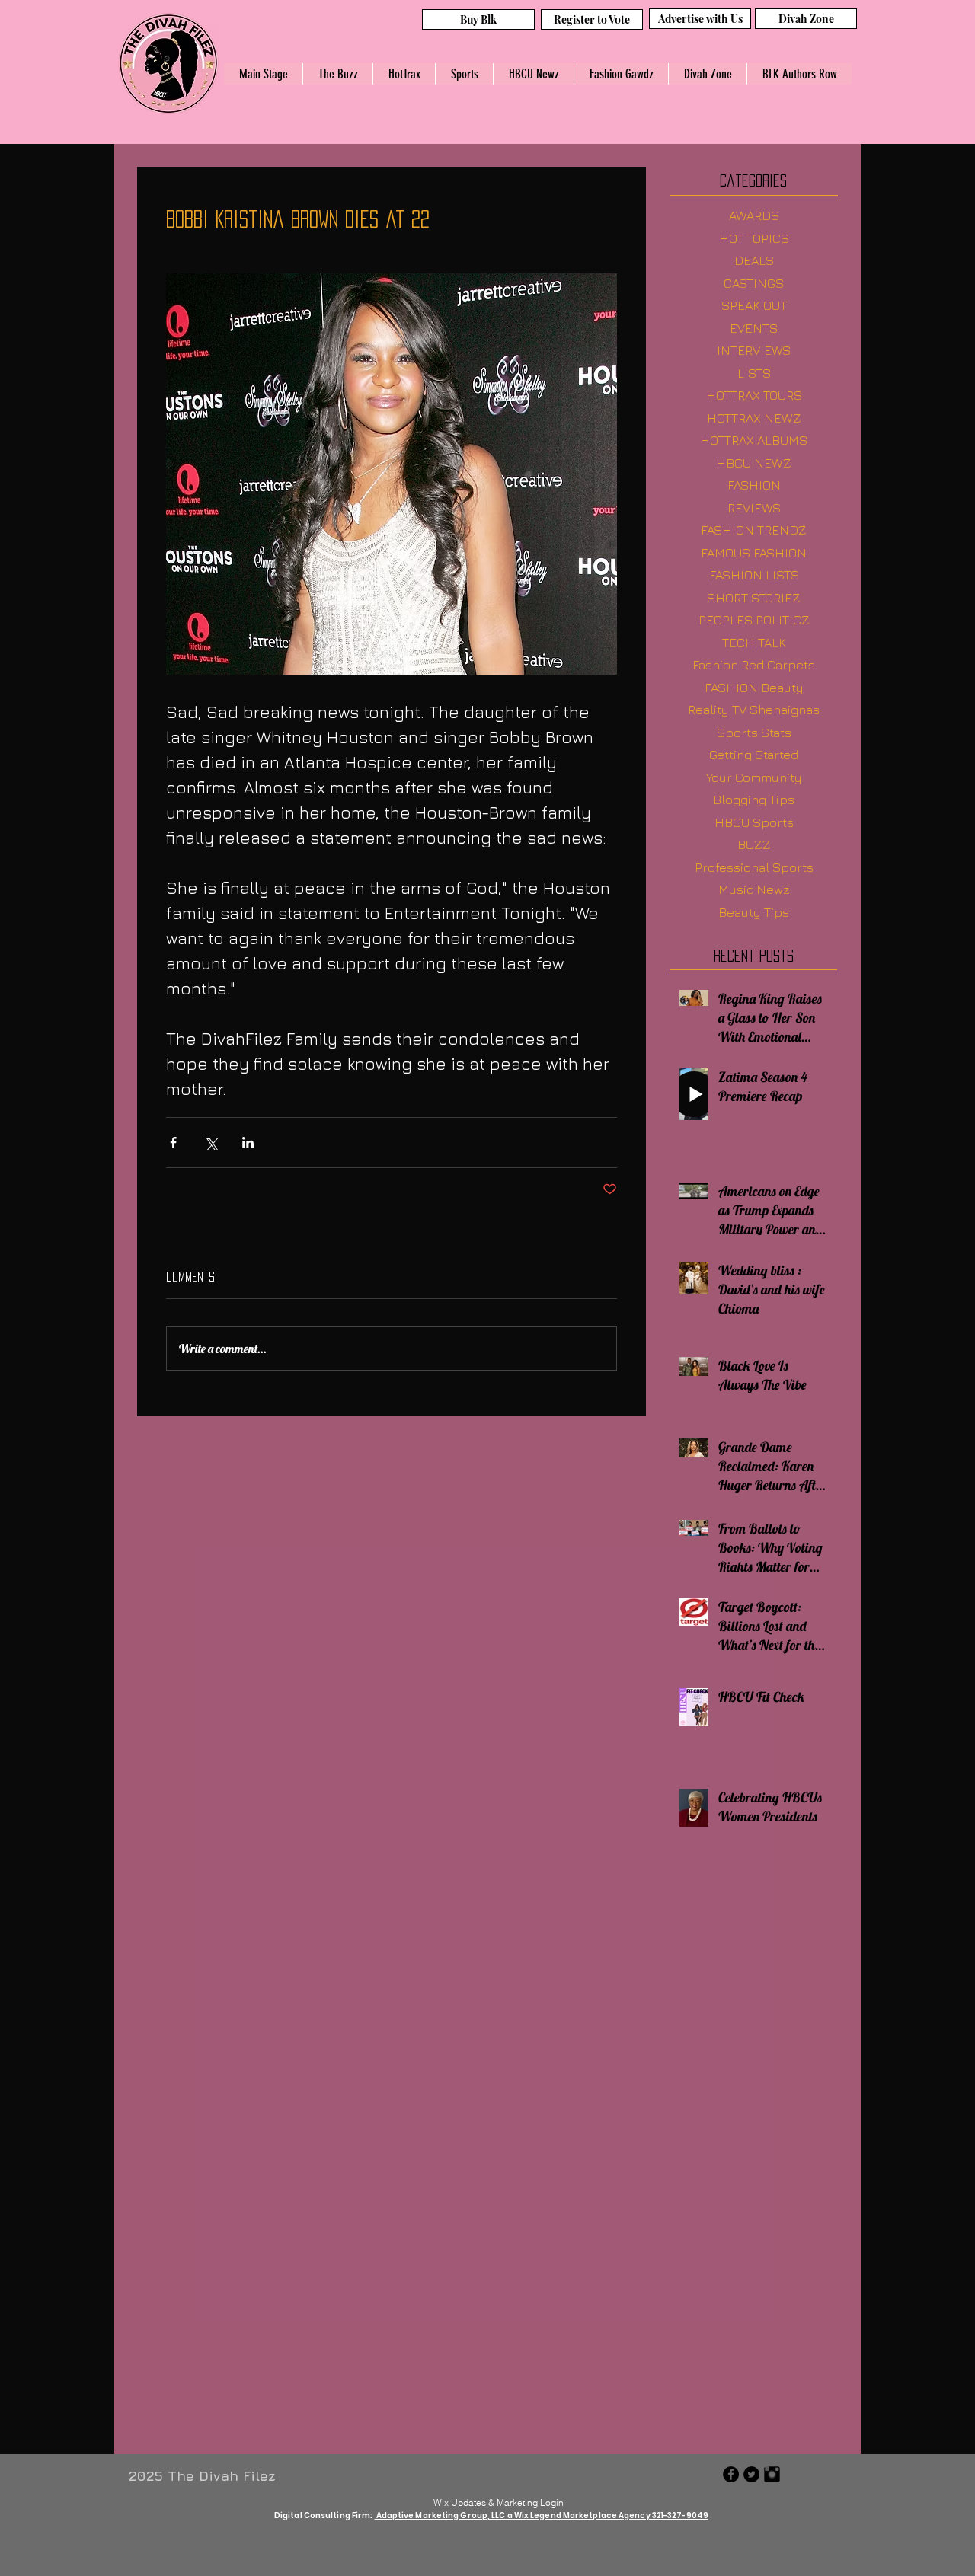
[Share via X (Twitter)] (211, 1143)
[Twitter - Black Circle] (751, 2474)
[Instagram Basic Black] (772, 2474)
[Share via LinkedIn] (248, 1143)
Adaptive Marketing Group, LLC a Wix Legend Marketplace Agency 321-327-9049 (542, 2515)
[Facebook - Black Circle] (731, 2474)
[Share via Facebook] (173, 1143)
